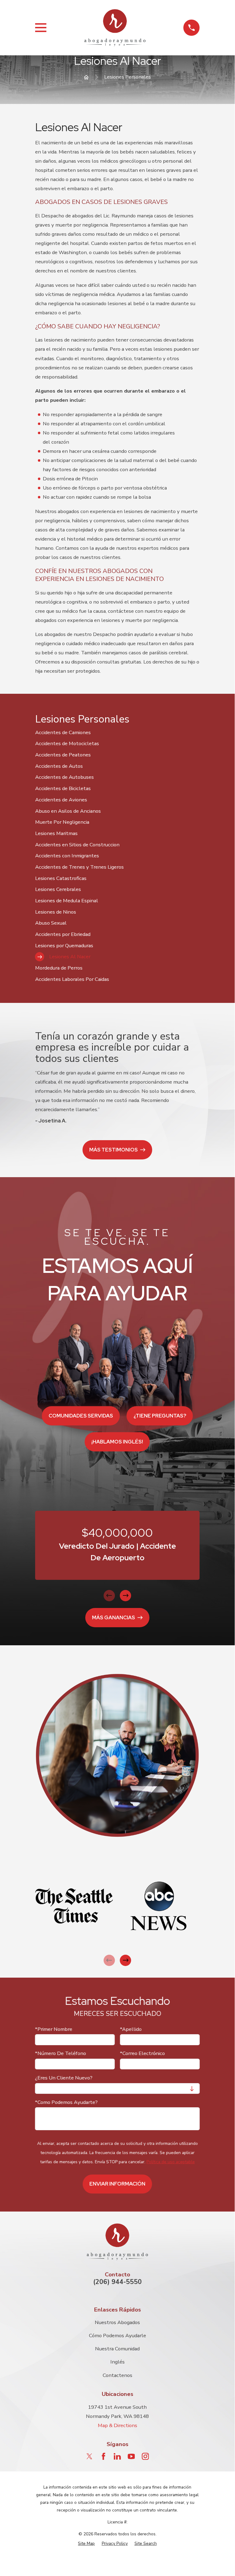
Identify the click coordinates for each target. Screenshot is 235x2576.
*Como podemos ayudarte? (66, 2102)
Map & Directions (118, 2425)
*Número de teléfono (61, 2054)
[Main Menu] (41, 28)
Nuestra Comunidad (117, 2349)
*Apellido (131, 2029)
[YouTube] (131, 2456)
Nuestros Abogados (117, 2322)
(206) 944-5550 (118, 2282)
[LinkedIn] (117, 2456)
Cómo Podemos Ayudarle (118, 2336)
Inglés (118, 2362)
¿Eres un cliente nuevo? (64, 2078)
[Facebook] (103, 2456)
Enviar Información (118, 2184)
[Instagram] (145, 2456)
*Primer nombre (54, 2029)
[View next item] (125, 1596)
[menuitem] (118, 732)
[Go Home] (86, 77)
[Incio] (115, 28)
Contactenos (118, 2375)
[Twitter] (89, 2456)
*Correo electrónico (143, 2054)
